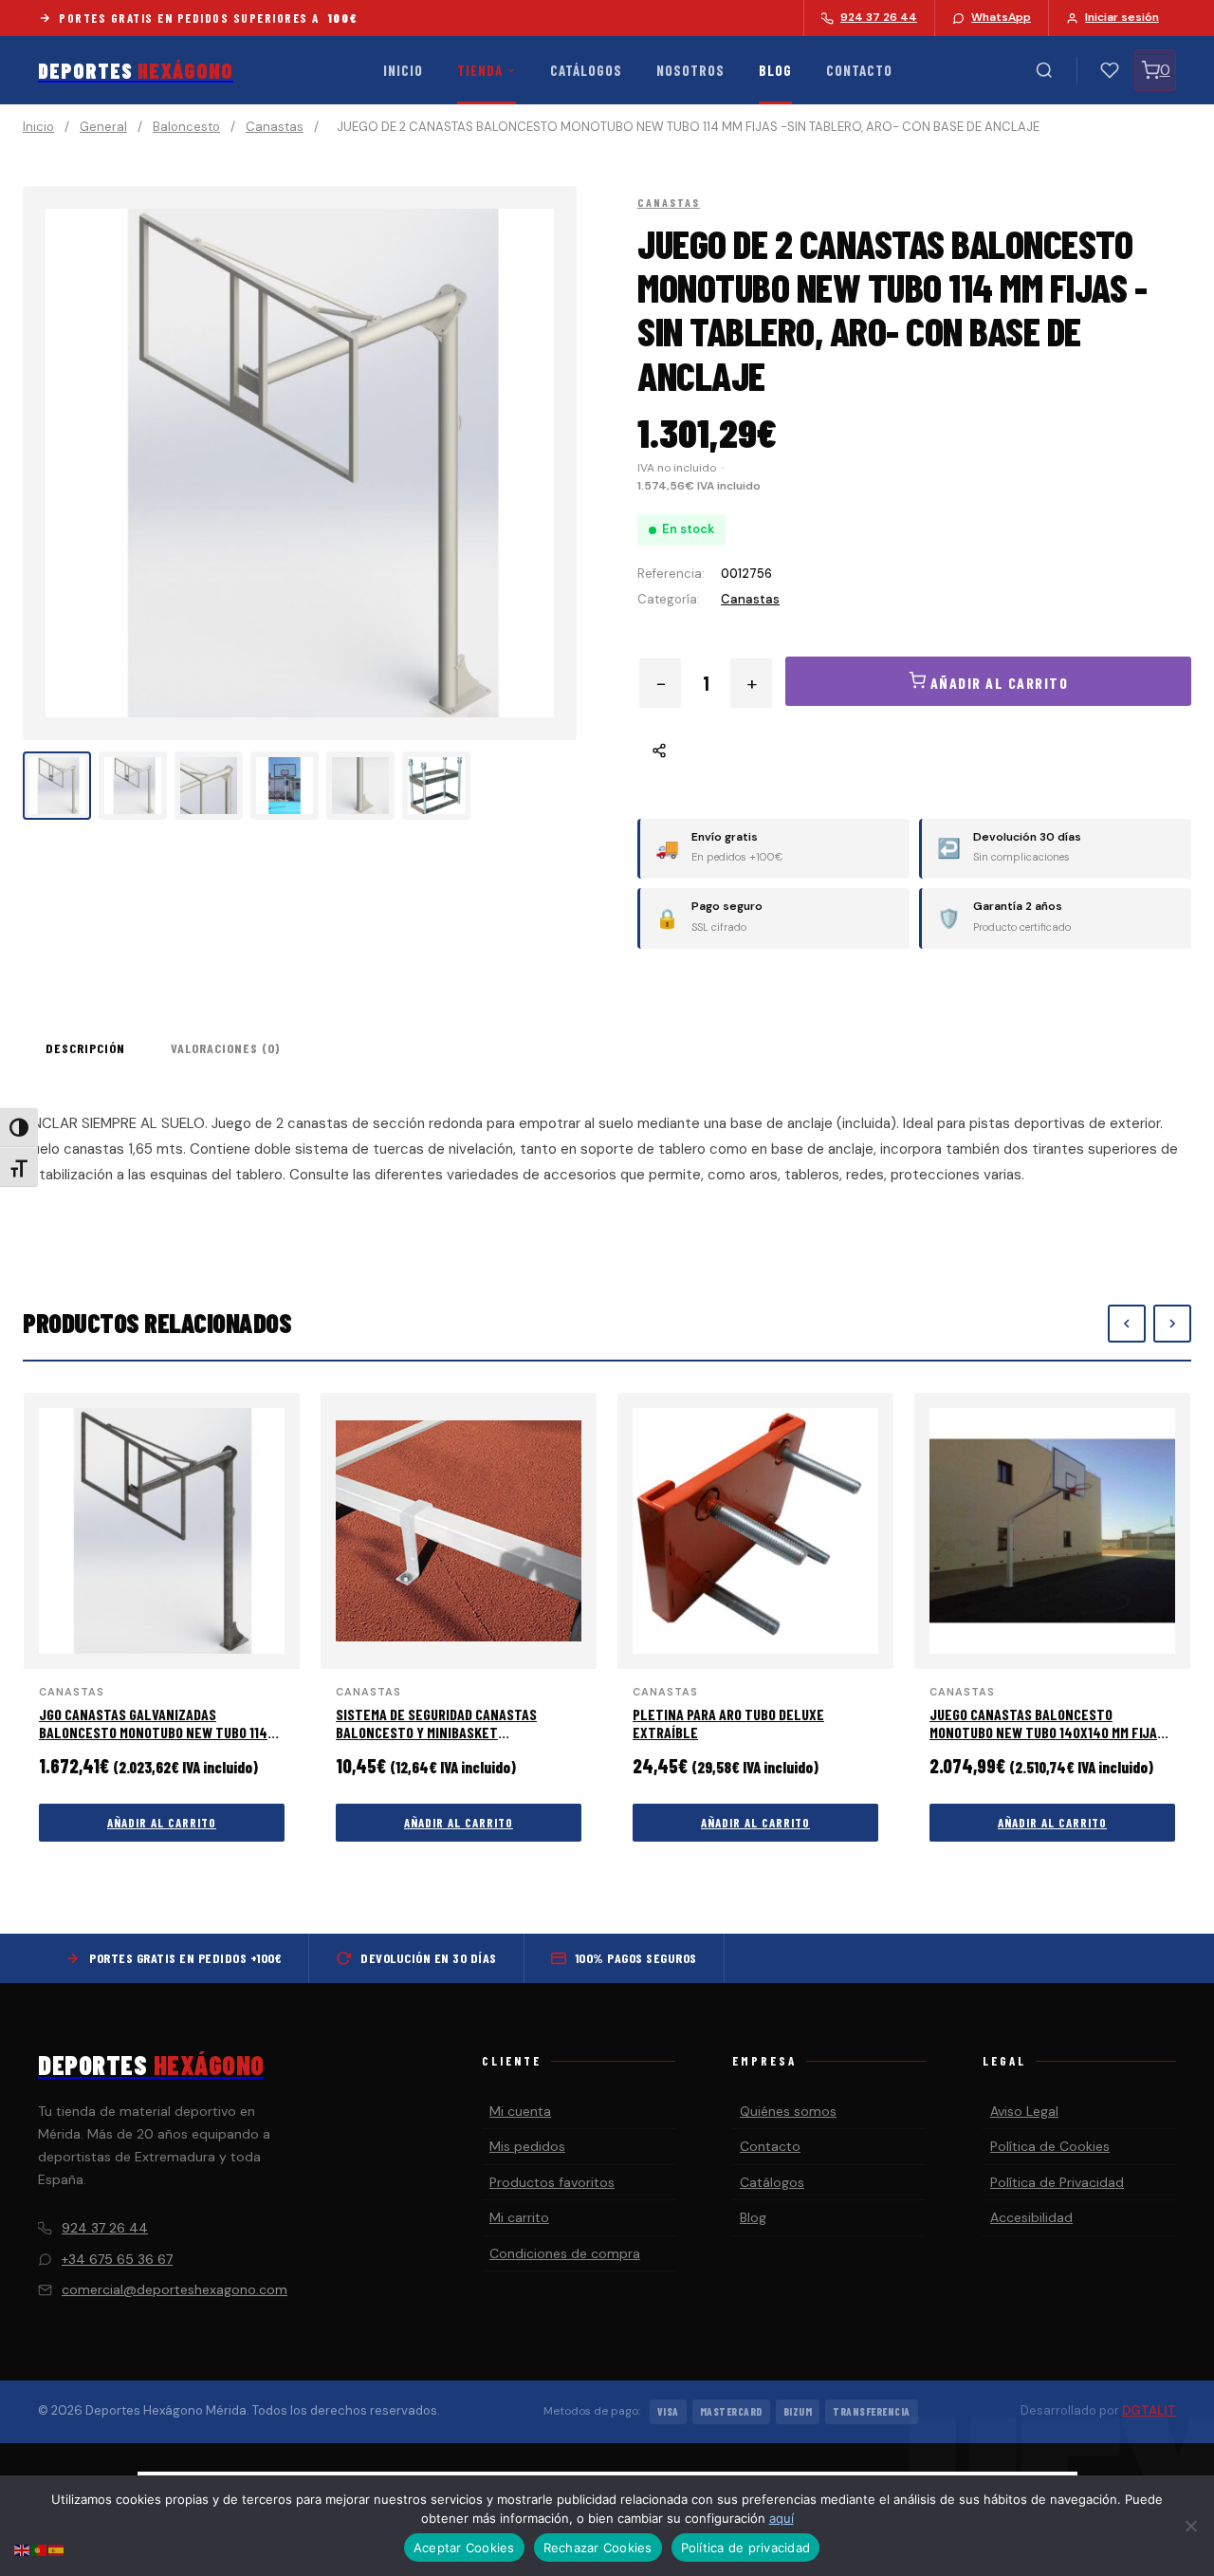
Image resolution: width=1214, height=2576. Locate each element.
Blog (775, 70)
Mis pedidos (527, 2146)
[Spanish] (57, 2549)
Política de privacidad (746, 2548)
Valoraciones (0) (225, 1048)
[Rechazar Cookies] (1190, 2526)
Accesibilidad (1031, 2217)
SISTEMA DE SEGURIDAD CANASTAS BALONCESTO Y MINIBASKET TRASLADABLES (436, 1732)
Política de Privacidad (1057, 2182)
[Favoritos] (1110, 70)
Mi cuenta (520, 2111)
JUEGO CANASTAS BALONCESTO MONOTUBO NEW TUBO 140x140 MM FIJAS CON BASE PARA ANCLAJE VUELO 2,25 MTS (1051, 1732)
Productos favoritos (552, 2182)
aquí (782, 2518)
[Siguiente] (1172, 1324)
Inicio (403, 70)
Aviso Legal (1024, 2111)
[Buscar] (1044, 70)
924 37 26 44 (105, 2228)
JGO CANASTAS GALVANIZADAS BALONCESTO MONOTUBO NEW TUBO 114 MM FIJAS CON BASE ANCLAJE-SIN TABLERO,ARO (153, 1742)
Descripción (85, 1048)
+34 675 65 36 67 (117, 2259)
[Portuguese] (40, 2549)
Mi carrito (519, 2217)
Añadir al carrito (162, 1823)
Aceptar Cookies (464, 2548)
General (103, 127)
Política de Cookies (1050, 2146)
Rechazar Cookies (598, 2548)
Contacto (859, 70)
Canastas (275, 127)
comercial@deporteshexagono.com (175, 2289)
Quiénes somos (788, 2111)
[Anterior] (1127, 1324)
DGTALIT (1149, 2410)
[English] (23, 2549)
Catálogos (586, 70)
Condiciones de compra (565, 2253)
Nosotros (690, 70)
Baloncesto (186, 127)
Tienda (480, 70)
